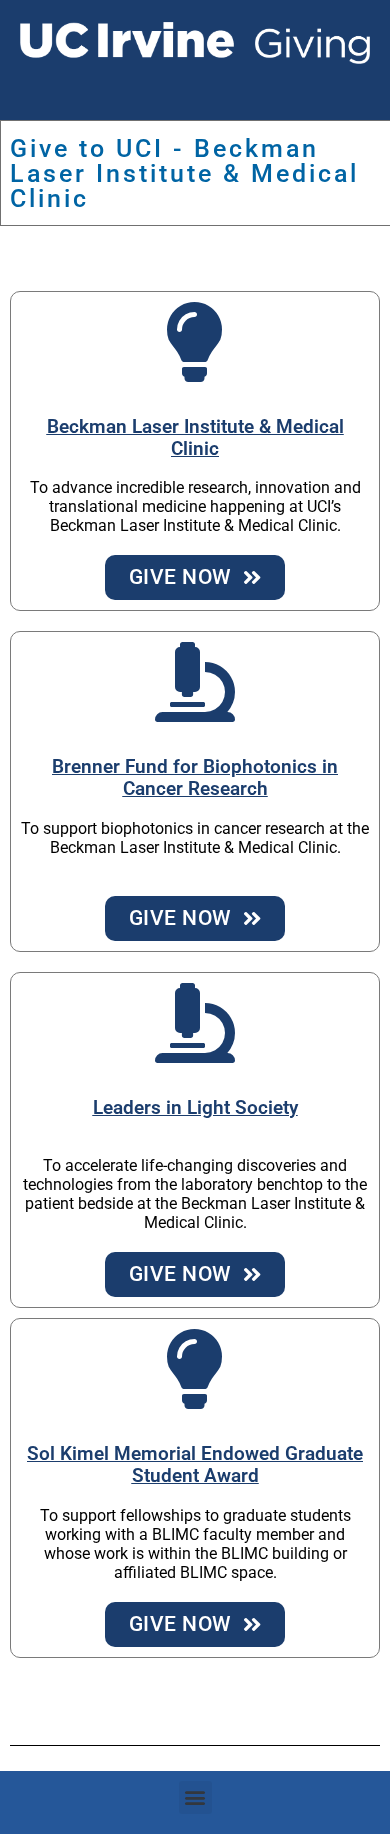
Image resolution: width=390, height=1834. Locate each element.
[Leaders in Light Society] (195, 1023)
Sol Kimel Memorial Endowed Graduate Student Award (195, 1465)
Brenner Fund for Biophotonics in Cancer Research (195, 778)
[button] (195, 1797)
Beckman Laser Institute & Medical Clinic (195, 438)
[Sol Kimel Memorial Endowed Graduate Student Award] (195, 1369)
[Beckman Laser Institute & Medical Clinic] (195, 342)
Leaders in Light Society (195, 1108)
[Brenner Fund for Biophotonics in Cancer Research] (195, 682)
